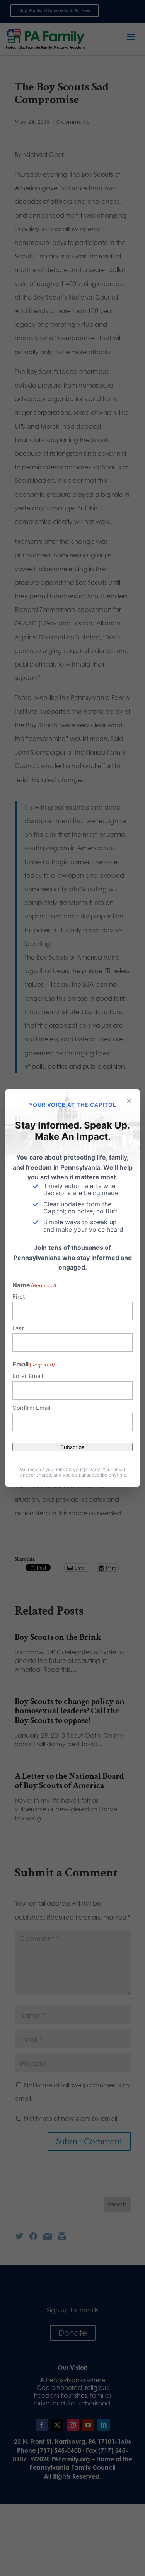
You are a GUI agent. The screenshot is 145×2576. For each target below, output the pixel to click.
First (19, 1297)
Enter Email (28, 1376)
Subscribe (72, 1447)
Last (18, 1328)
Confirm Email (32, 1408)
